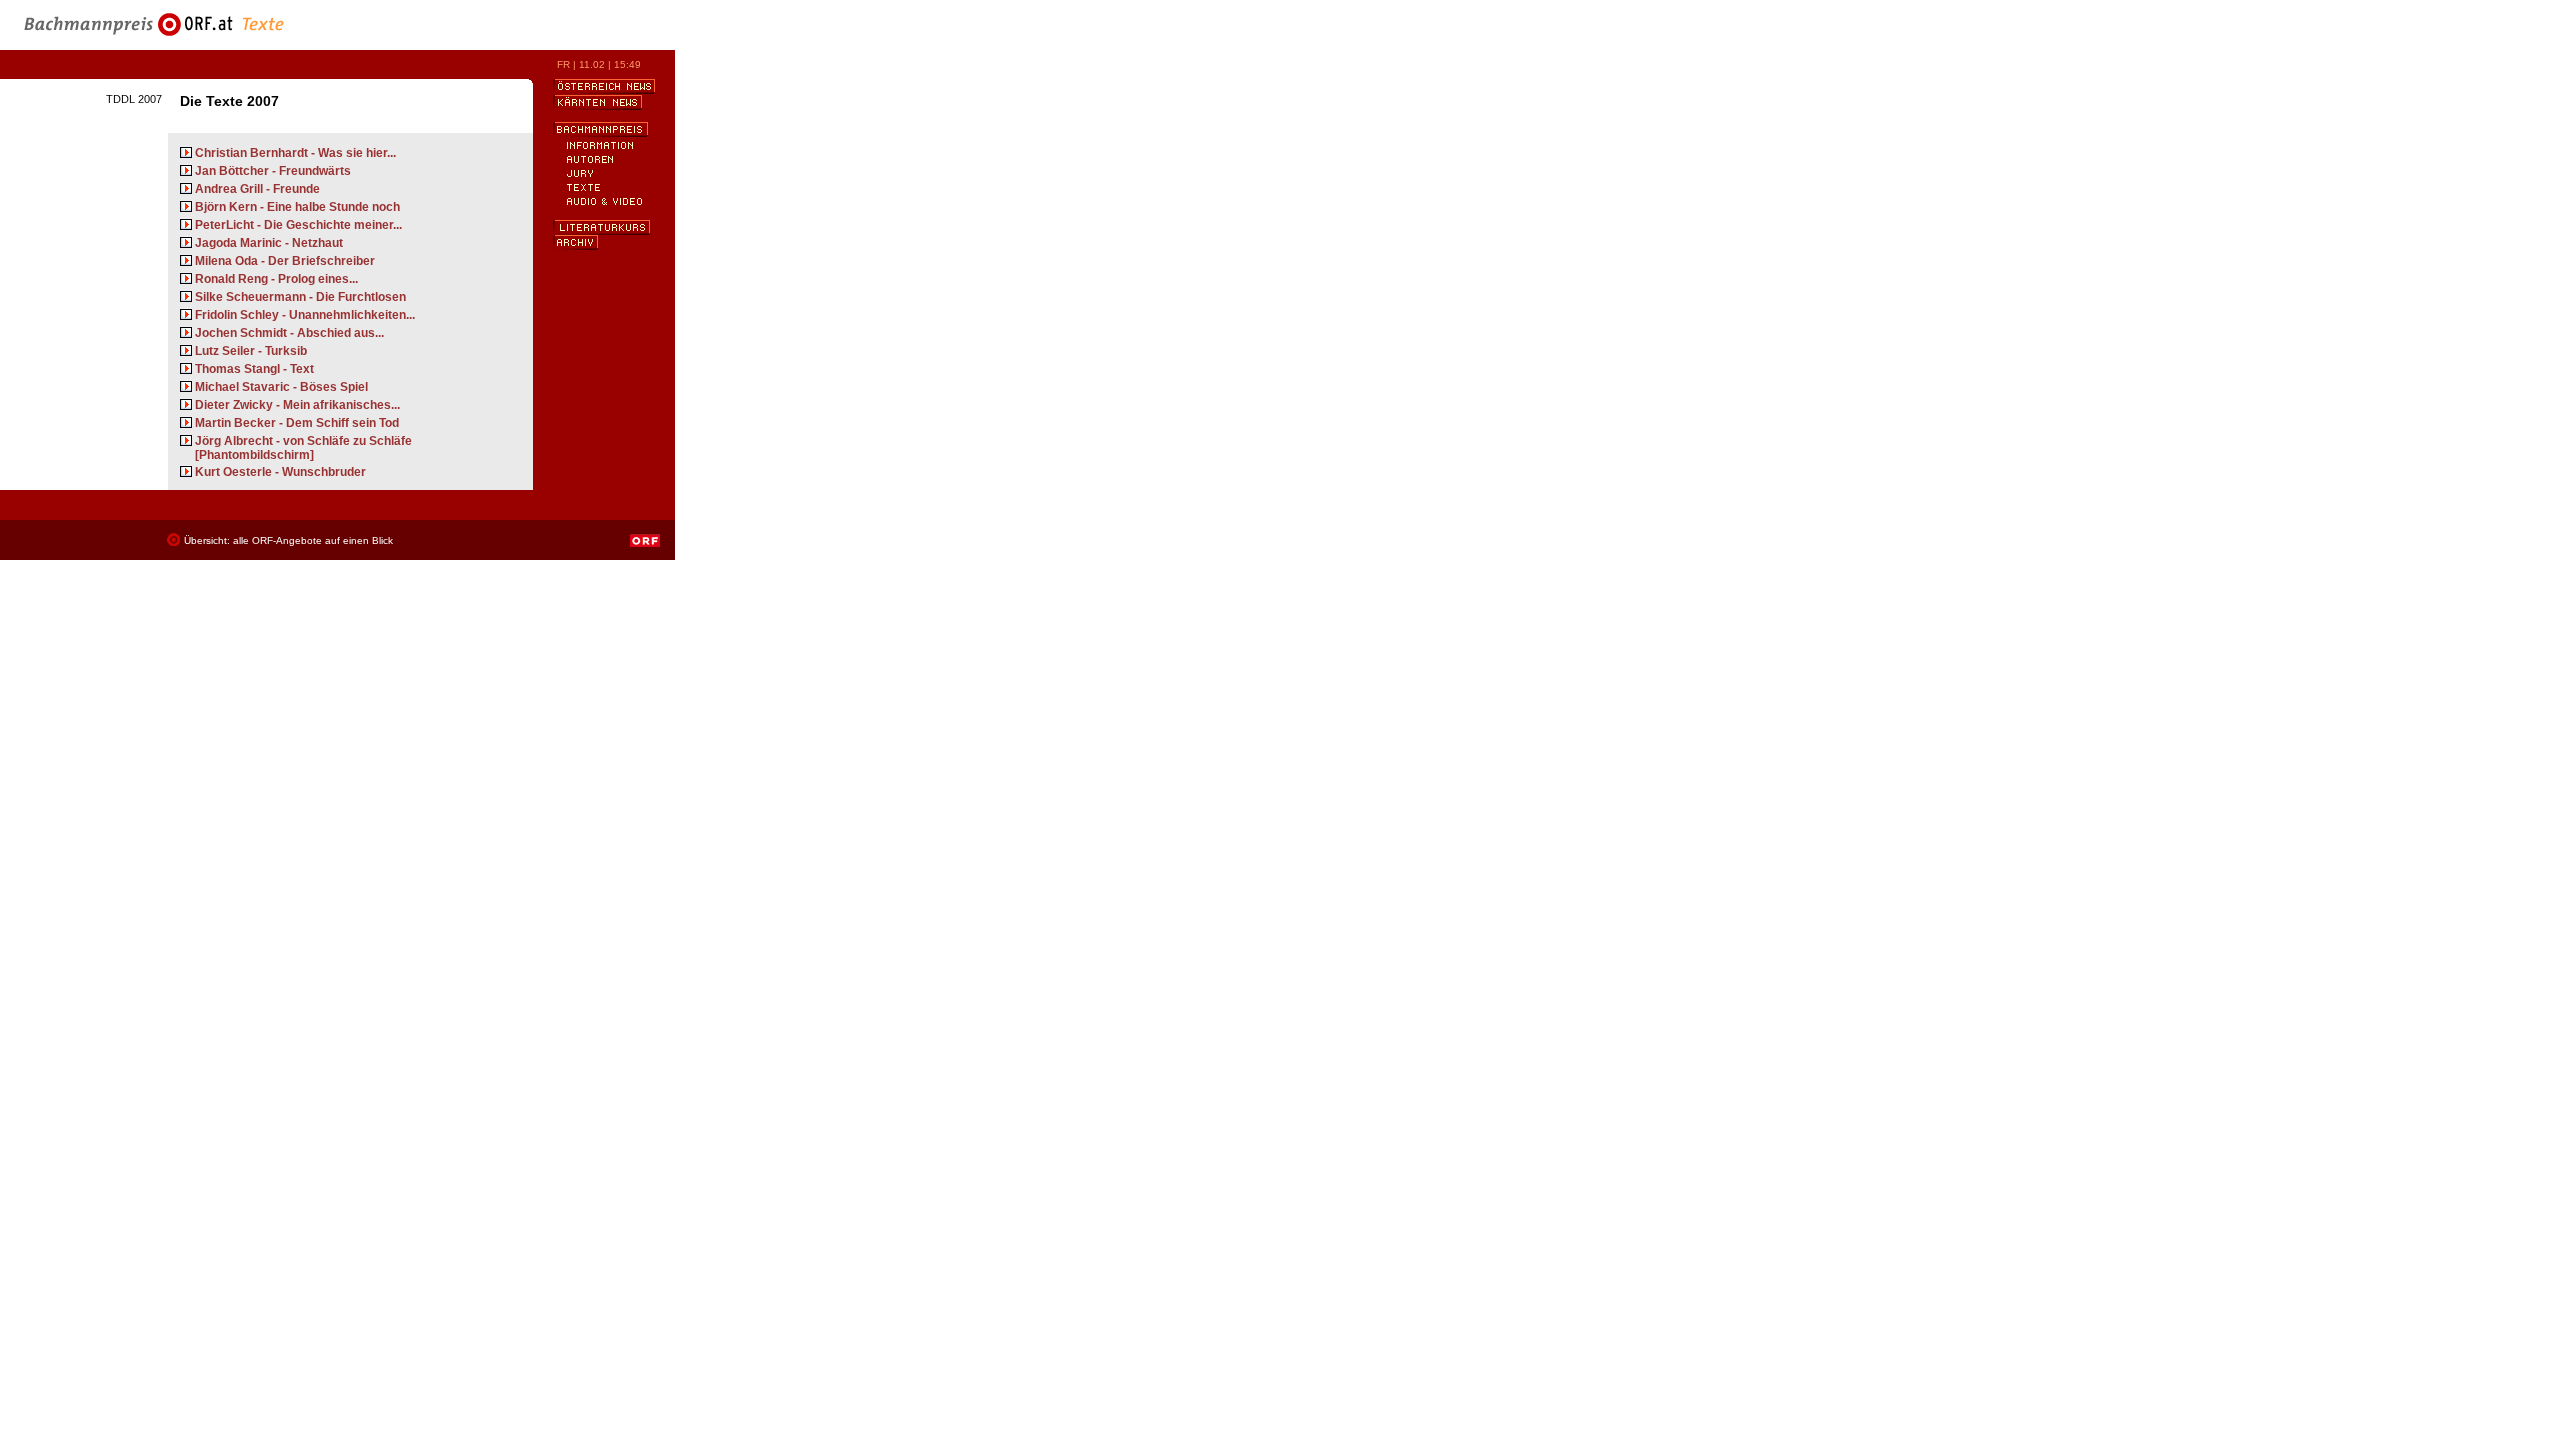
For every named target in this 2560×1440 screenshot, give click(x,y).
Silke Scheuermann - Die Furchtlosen (300, 297)
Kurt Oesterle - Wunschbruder (280, 472)
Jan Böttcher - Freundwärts (273, 171)
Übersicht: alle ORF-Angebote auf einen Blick (288, 540)
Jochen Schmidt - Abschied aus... (289, 333)
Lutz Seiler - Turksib (251, 351)
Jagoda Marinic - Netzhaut (269, 243)
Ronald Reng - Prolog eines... (276, 279)
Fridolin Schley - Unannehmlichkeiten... (305, 315)
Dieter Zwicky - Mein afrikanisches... (297, 405)
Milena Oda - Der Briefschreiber (285, 261)
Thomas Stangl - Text (254, 369)
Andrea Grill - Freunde (257, 189)
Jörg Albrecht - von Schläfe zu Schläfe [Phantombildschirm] (303, 448)
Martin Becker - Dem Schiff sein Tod (297, 423)
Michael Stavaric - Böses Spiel (281, 387)
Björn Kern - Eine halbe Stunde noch (297, 207)
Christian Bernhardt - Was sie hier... (295, 153)
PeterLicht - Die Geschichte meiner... (298, 225)
